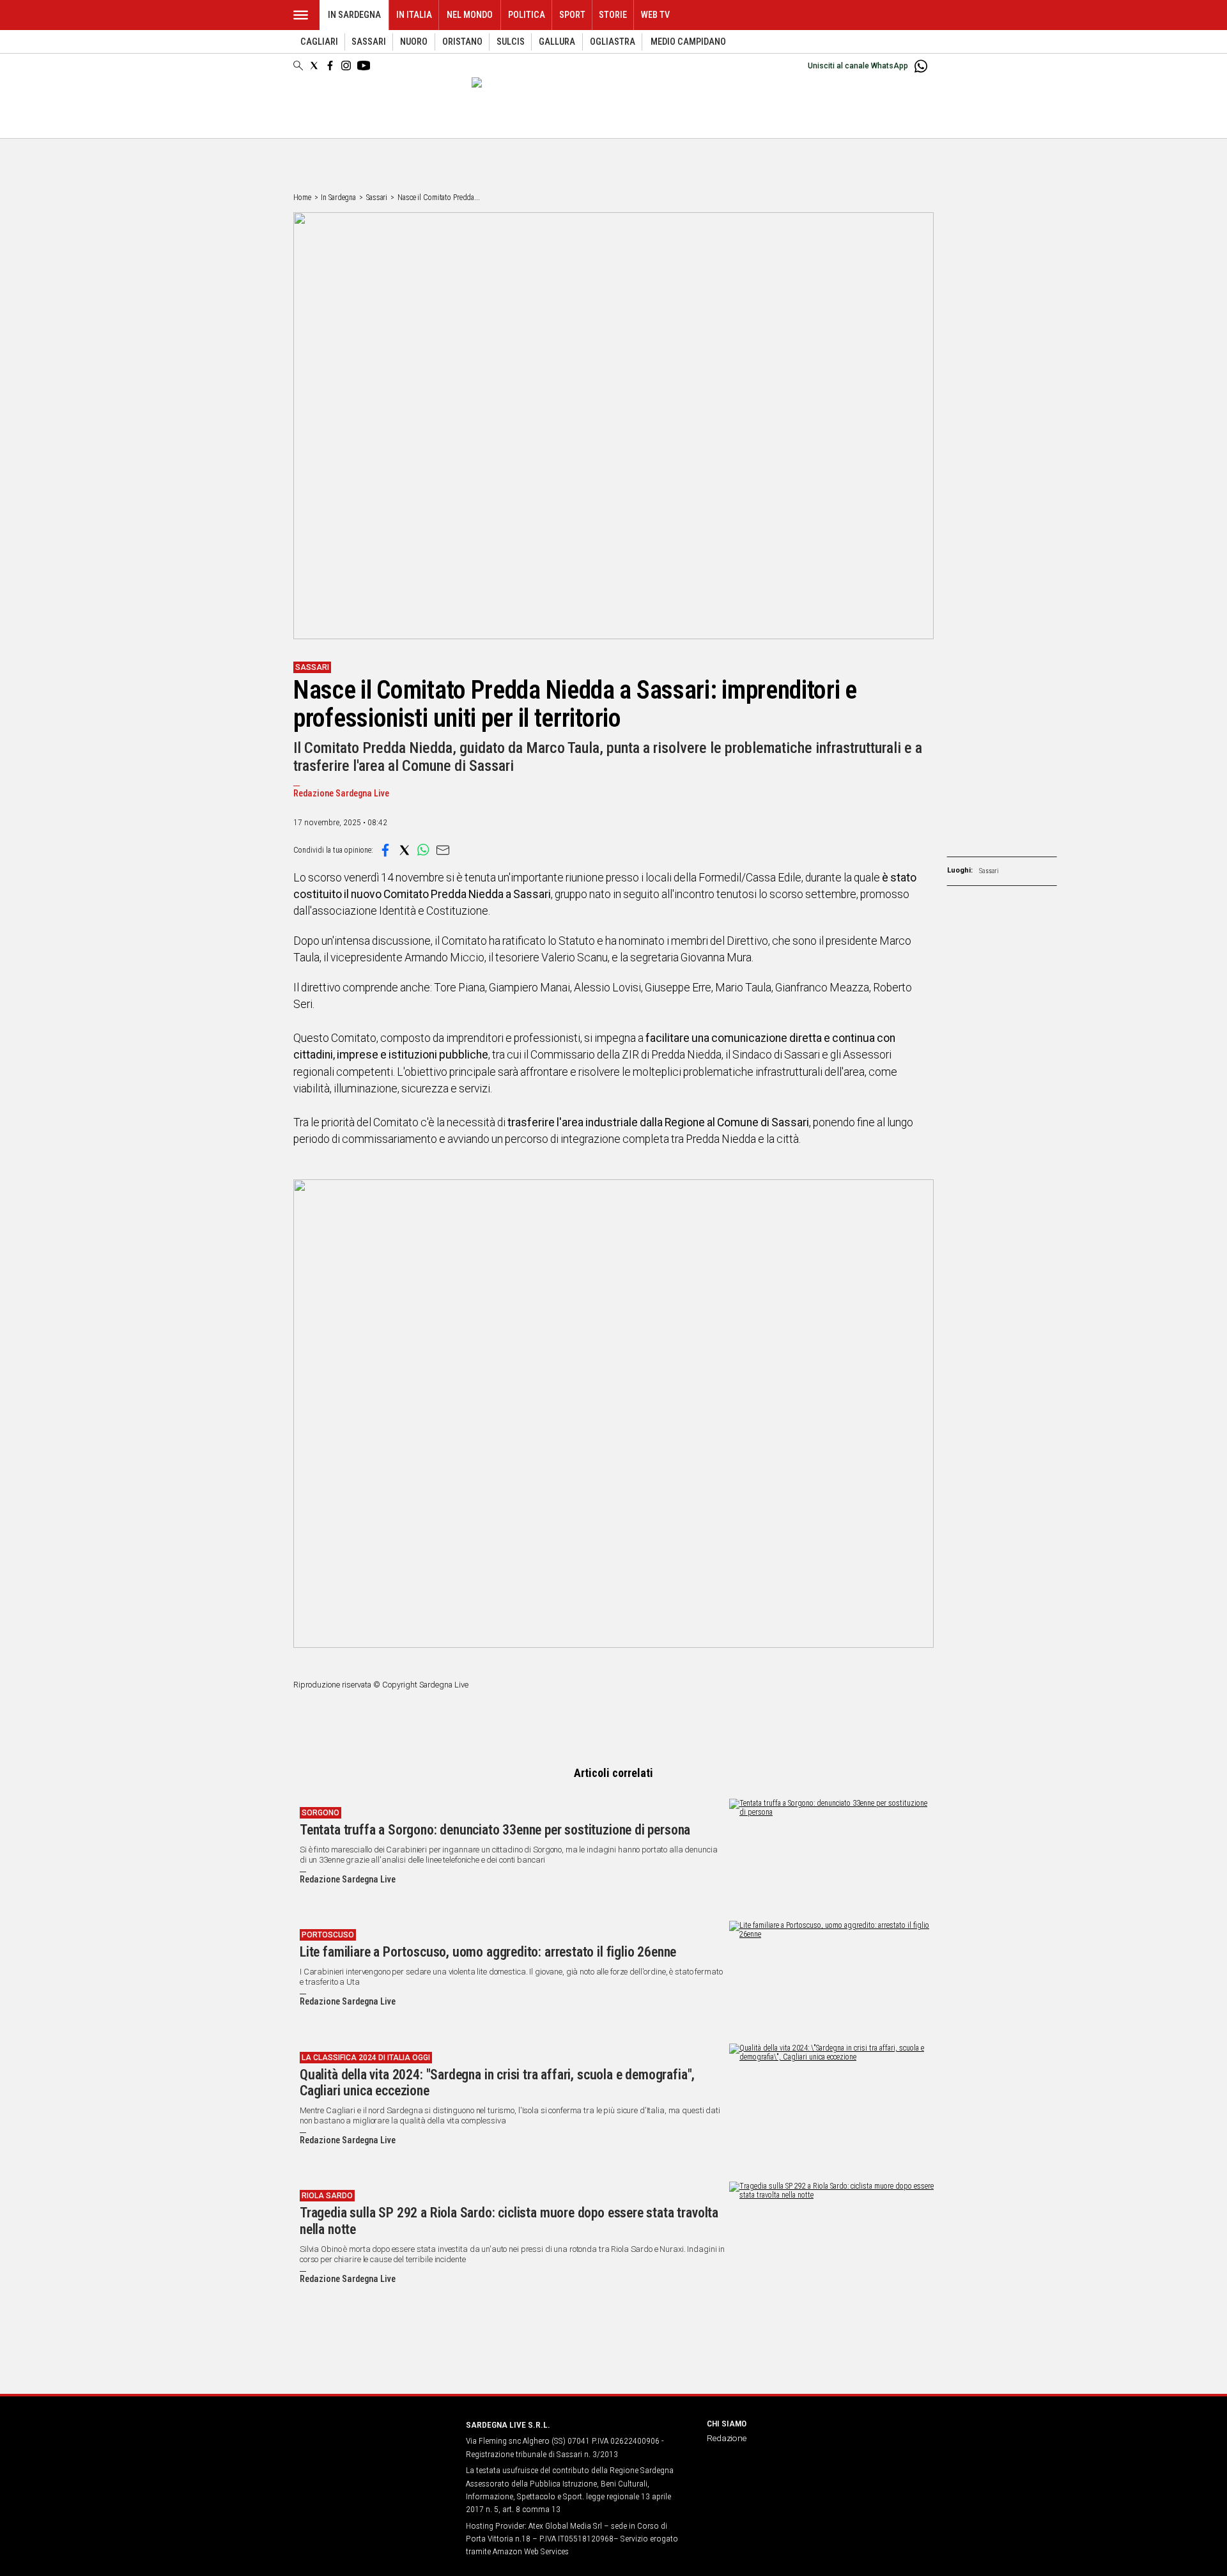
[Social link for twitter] (314, 66)
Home (302, 198)
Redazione (727, 2438)
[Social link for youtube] (364, 66)
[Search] (298, 66)
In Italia (414, 15)
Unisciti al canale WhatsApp (858, 66)
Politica (527, 15)
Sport (572, 15)
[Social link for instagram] (346, 66)
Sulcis (511, 42)
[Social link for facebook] (330, 66)
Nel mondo (470, 15)
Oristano (462, 42)
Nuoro (414, 42)
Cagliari (319, 42)
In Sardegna (354, 15)
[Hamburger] (301, 15)
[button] (385, 850)
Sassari (369, 42)
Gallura (557, 42)
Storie (613, 15)
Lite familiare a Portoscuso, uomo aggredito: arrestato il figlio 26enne (488, 1952)
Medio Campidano (688, 42)
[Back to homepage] (372, 2448)
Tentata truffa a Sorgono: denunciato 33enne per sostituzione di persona (495, 1830)
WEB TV (655, 15)
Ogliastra (613, 42)
